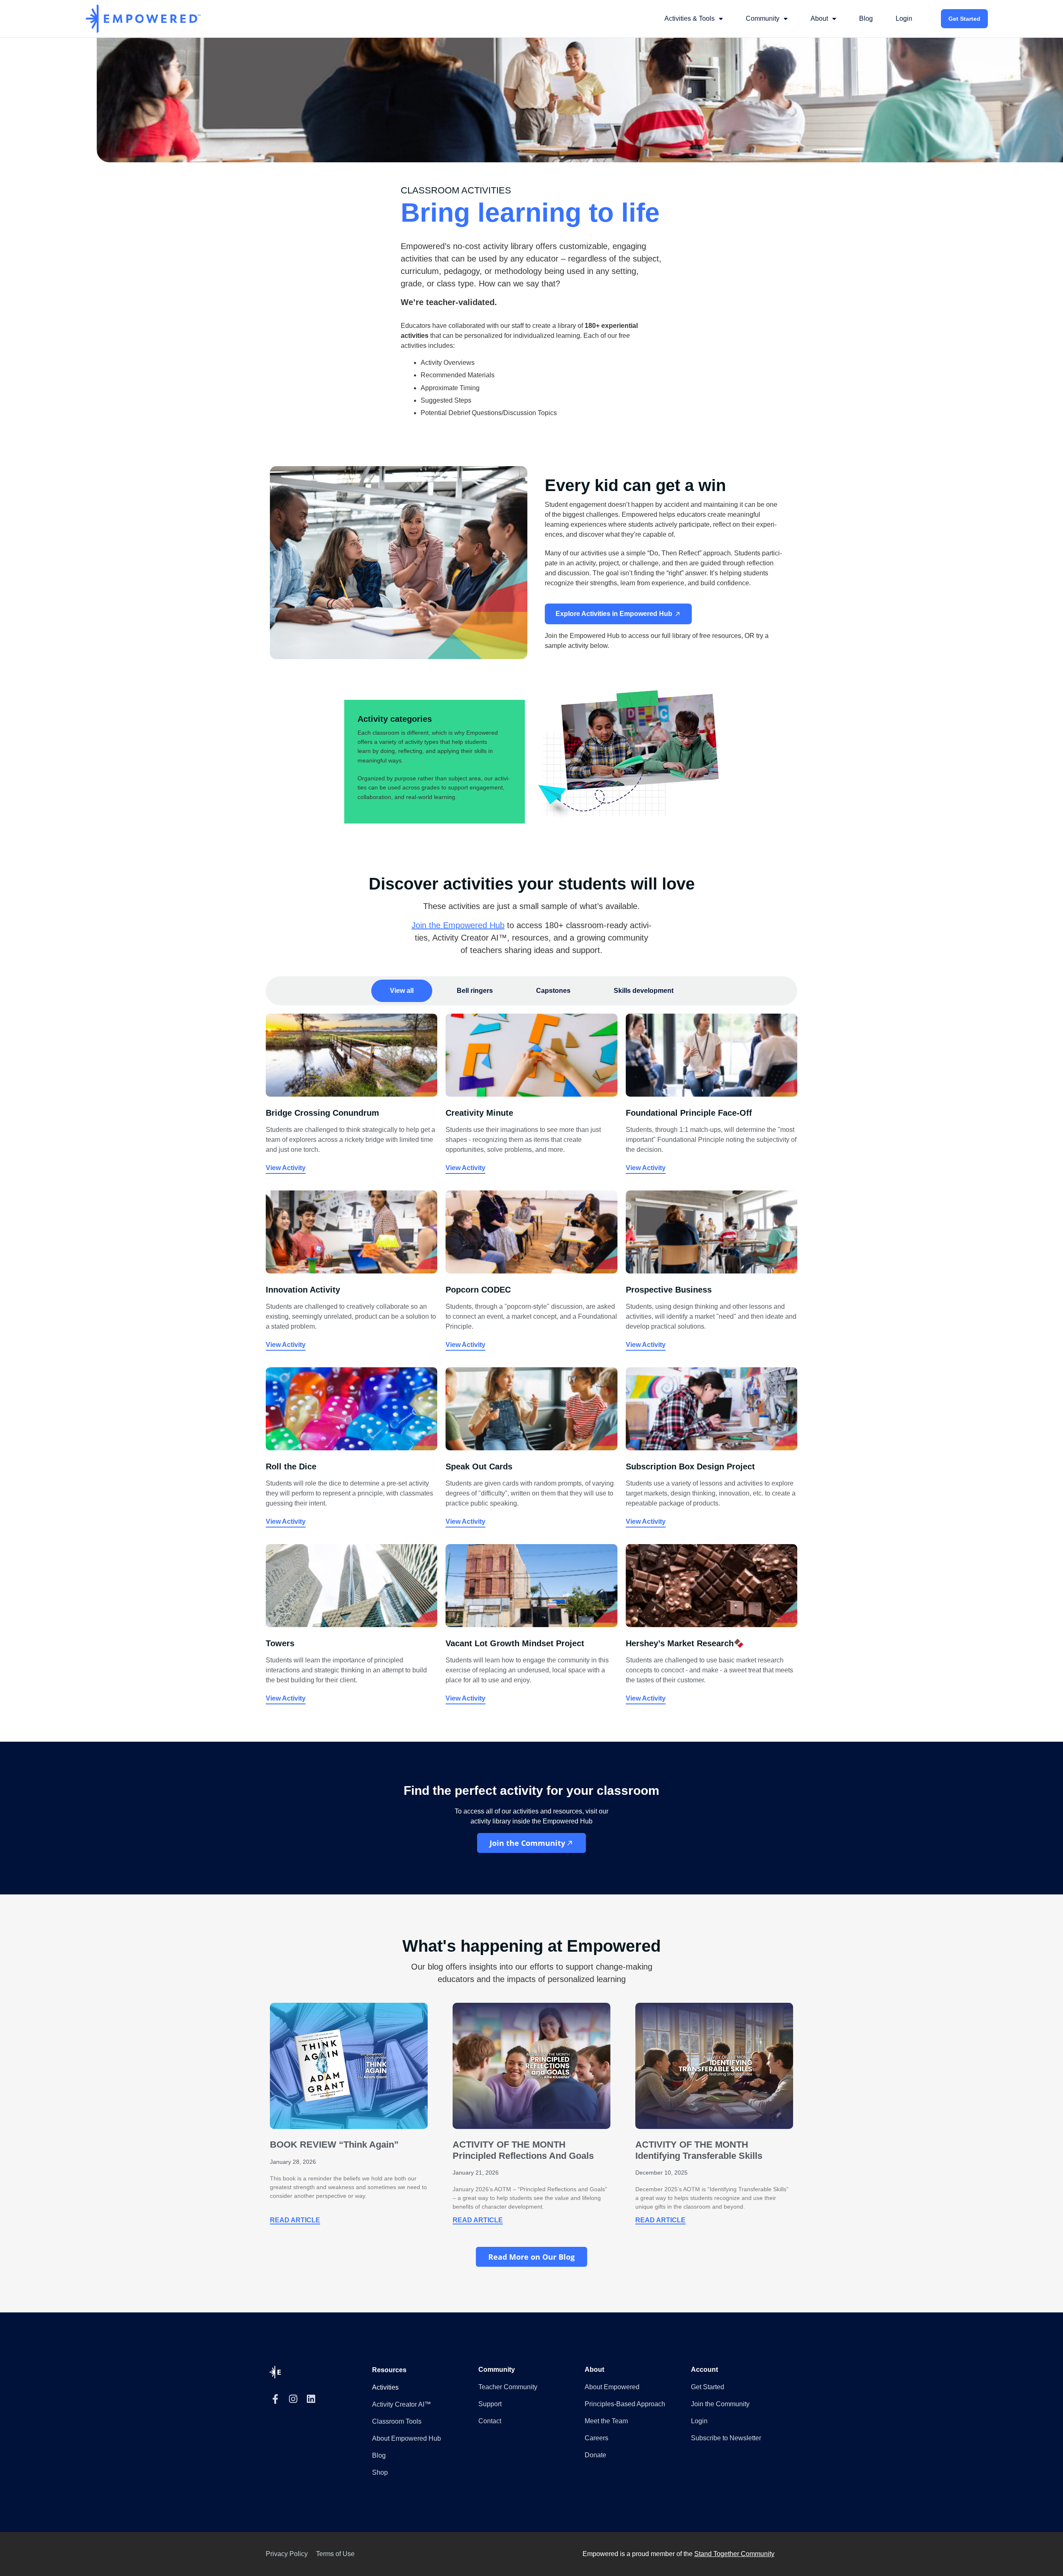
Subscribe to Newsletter (726, 2438)
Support (490, 2404)
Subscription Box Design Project (690, 1466)
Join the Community (720, 2404)
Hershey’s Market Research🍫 (685, 1643)
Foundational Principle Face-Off (689, 1113)
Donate (595, 2455)
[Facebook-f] (275, 2399)
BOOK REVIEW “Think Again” (334, 2145)
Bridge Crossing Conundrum (322, 1113)
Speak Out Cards (479, 1466)
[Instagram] (293, 2399)
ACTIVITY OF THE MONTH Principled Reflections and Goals (523, 2150)
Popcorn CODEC (478, 1290)
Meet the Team (606, 2421)
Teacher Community (508, 2387)
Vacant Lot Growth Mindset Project (515, 1643)
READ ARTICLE (295, 2220)
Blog (866, 18)
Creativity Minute (479, 1113)
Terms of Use (335, 2554)
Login (904, 18)
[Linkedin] (311, 2399)
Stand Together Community (734, 2554)
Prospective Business (669, 1290)
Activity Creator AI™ (402, 2404)
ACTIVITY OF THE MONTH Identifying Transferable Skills (699, 2150)
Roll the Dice (291, 1466)
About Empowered (612, 2387)
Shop (380, 2472)
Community (763, 18)
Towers (280, 1643)
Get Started (964, 19)
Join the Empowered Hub (458, 925)
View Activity (286, 1168)
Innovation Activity (303, 1290)
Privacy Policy (287, 2554)
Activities (385, 2387)
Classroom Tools (397, 2421)
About (819, 18)
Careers (596, 2438)
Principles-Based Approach (625, 2404)
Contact (490, 2421)
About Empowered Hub (407, 2438)
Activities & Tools (689, 18)
